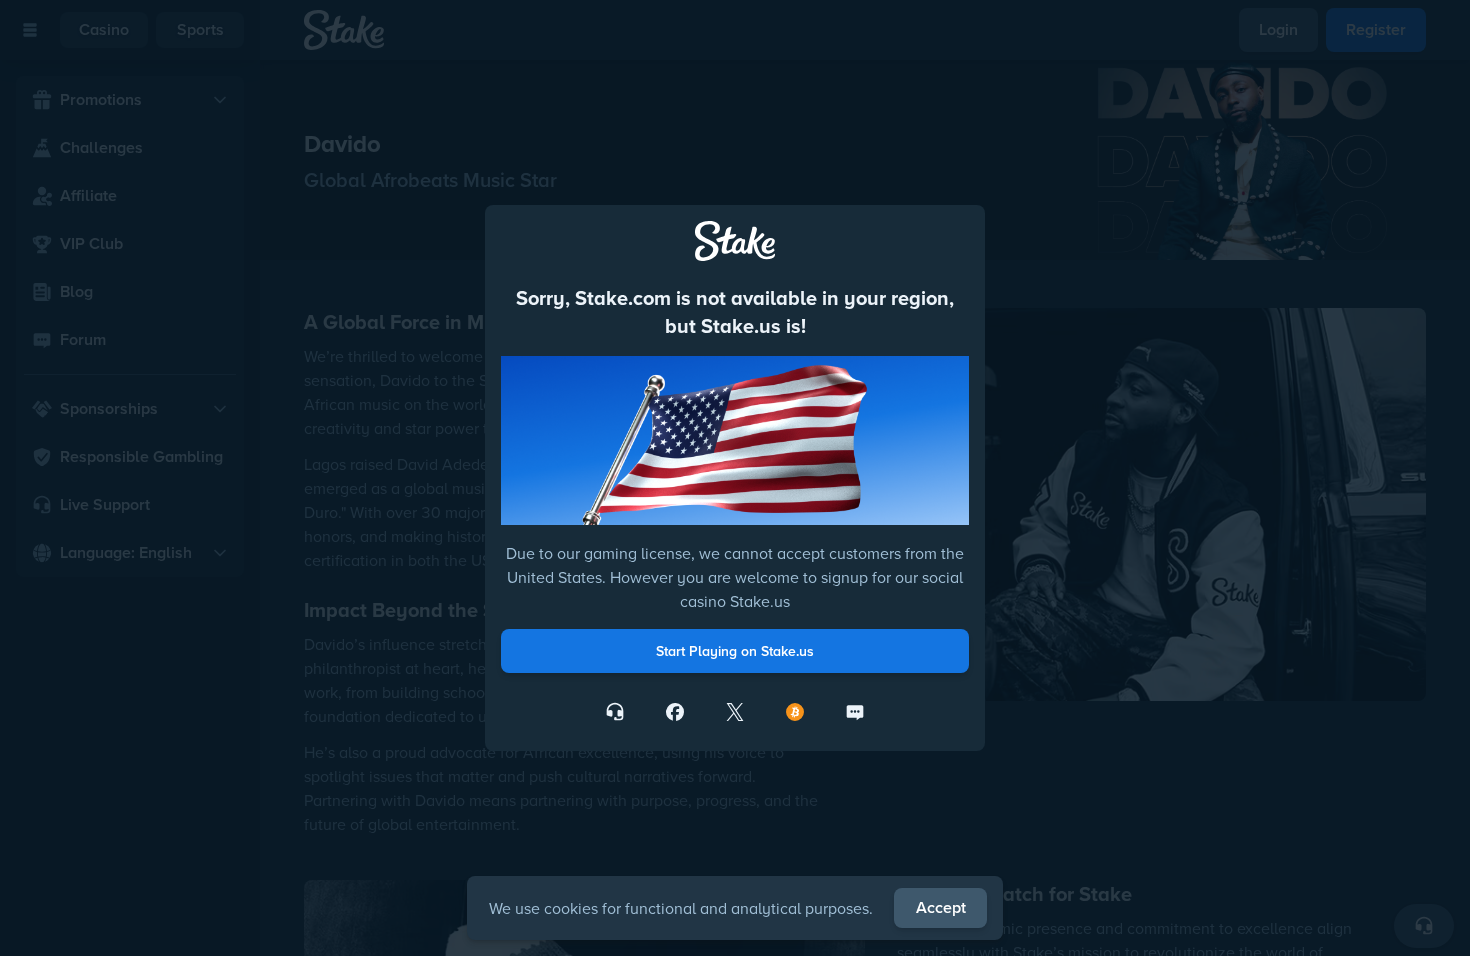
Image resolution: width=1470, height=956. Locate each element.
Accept (941, 907)
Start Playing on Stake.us (735, 651)
